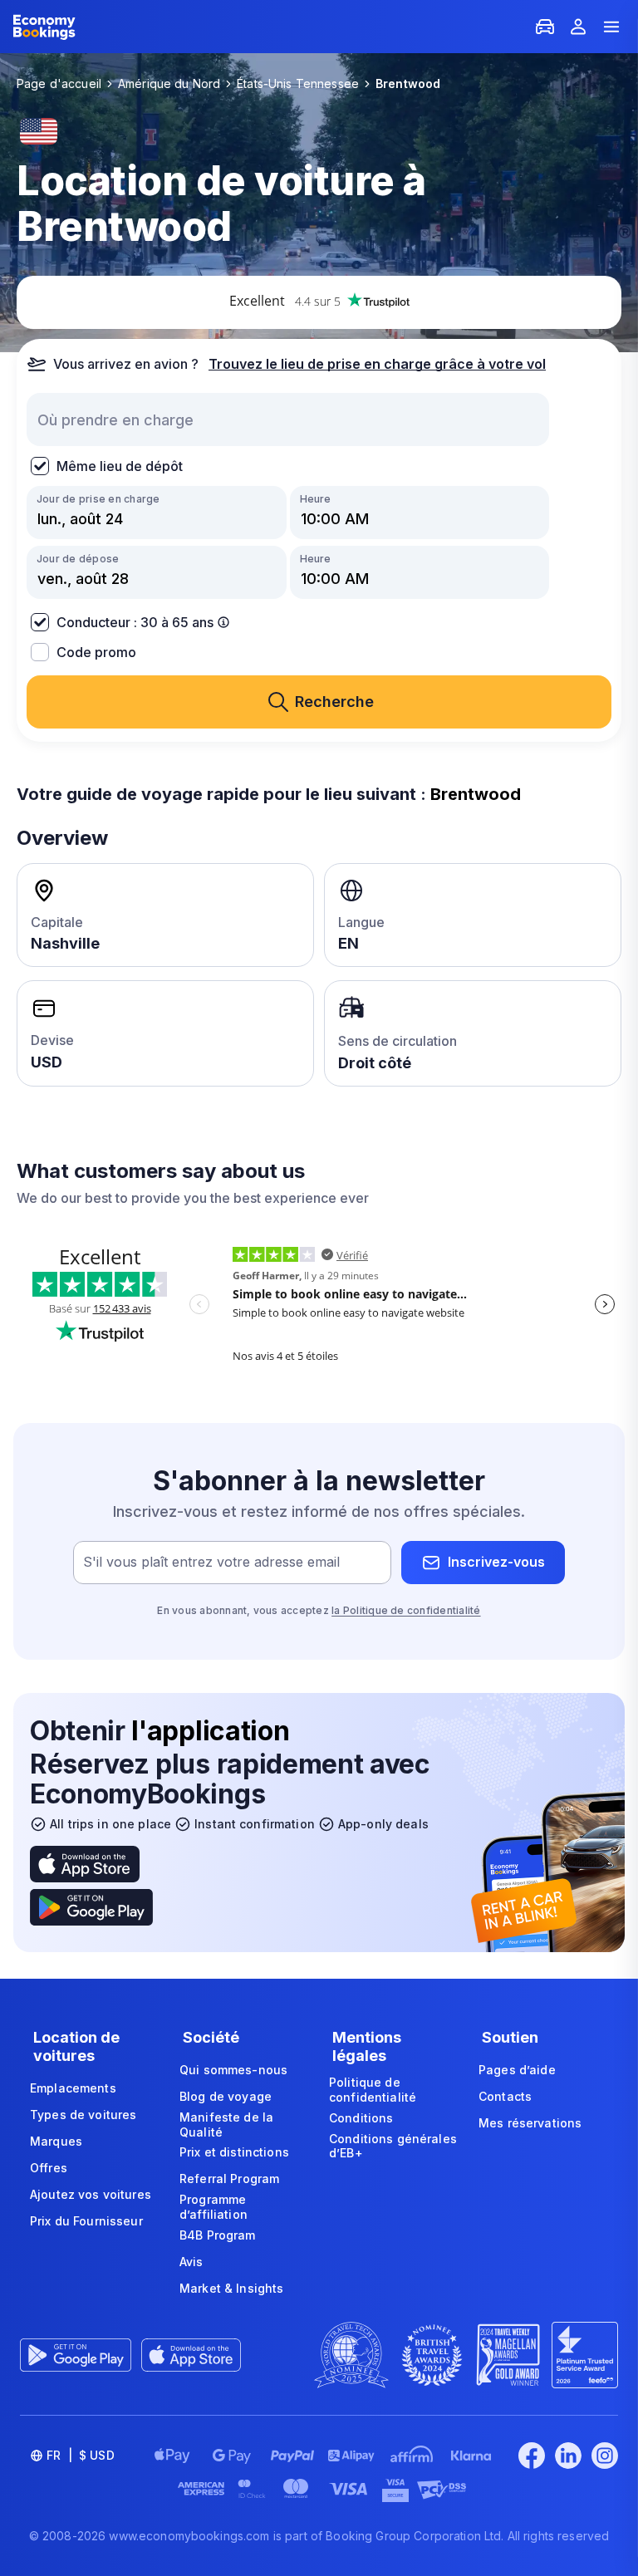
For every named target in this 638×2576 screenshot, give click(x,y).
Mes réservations (530, 2123)
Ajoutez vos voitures (91, 2194)
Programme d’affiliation (213, 2207)
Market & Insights (231, 2288)
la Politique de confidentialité (406, 1610)
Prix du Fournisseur (86, 2221)
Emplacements (73, 2088)
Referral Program (229, 2179)
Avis (191, 2262)
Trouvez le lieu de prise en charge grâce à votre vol (377, 364)
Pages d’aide (517, 2070)
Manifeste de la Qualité (226, 2125)
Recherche (334, 702)
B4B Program (218, 2235)
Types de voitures (83, 2115)
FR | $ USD (81, 2455)
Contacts (505, 2096)
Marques (56, 2141)
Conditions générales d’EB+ (393, 2146)
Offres (49, 2168)
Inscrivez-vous (496, 1562)
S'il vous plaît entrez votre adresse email (211, 1562)
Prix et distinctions (234, 2152)
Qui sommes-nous (233, 2070)
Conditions (361, 2118)
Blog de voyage (226, 2096)
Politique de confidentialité (373, 2090)
